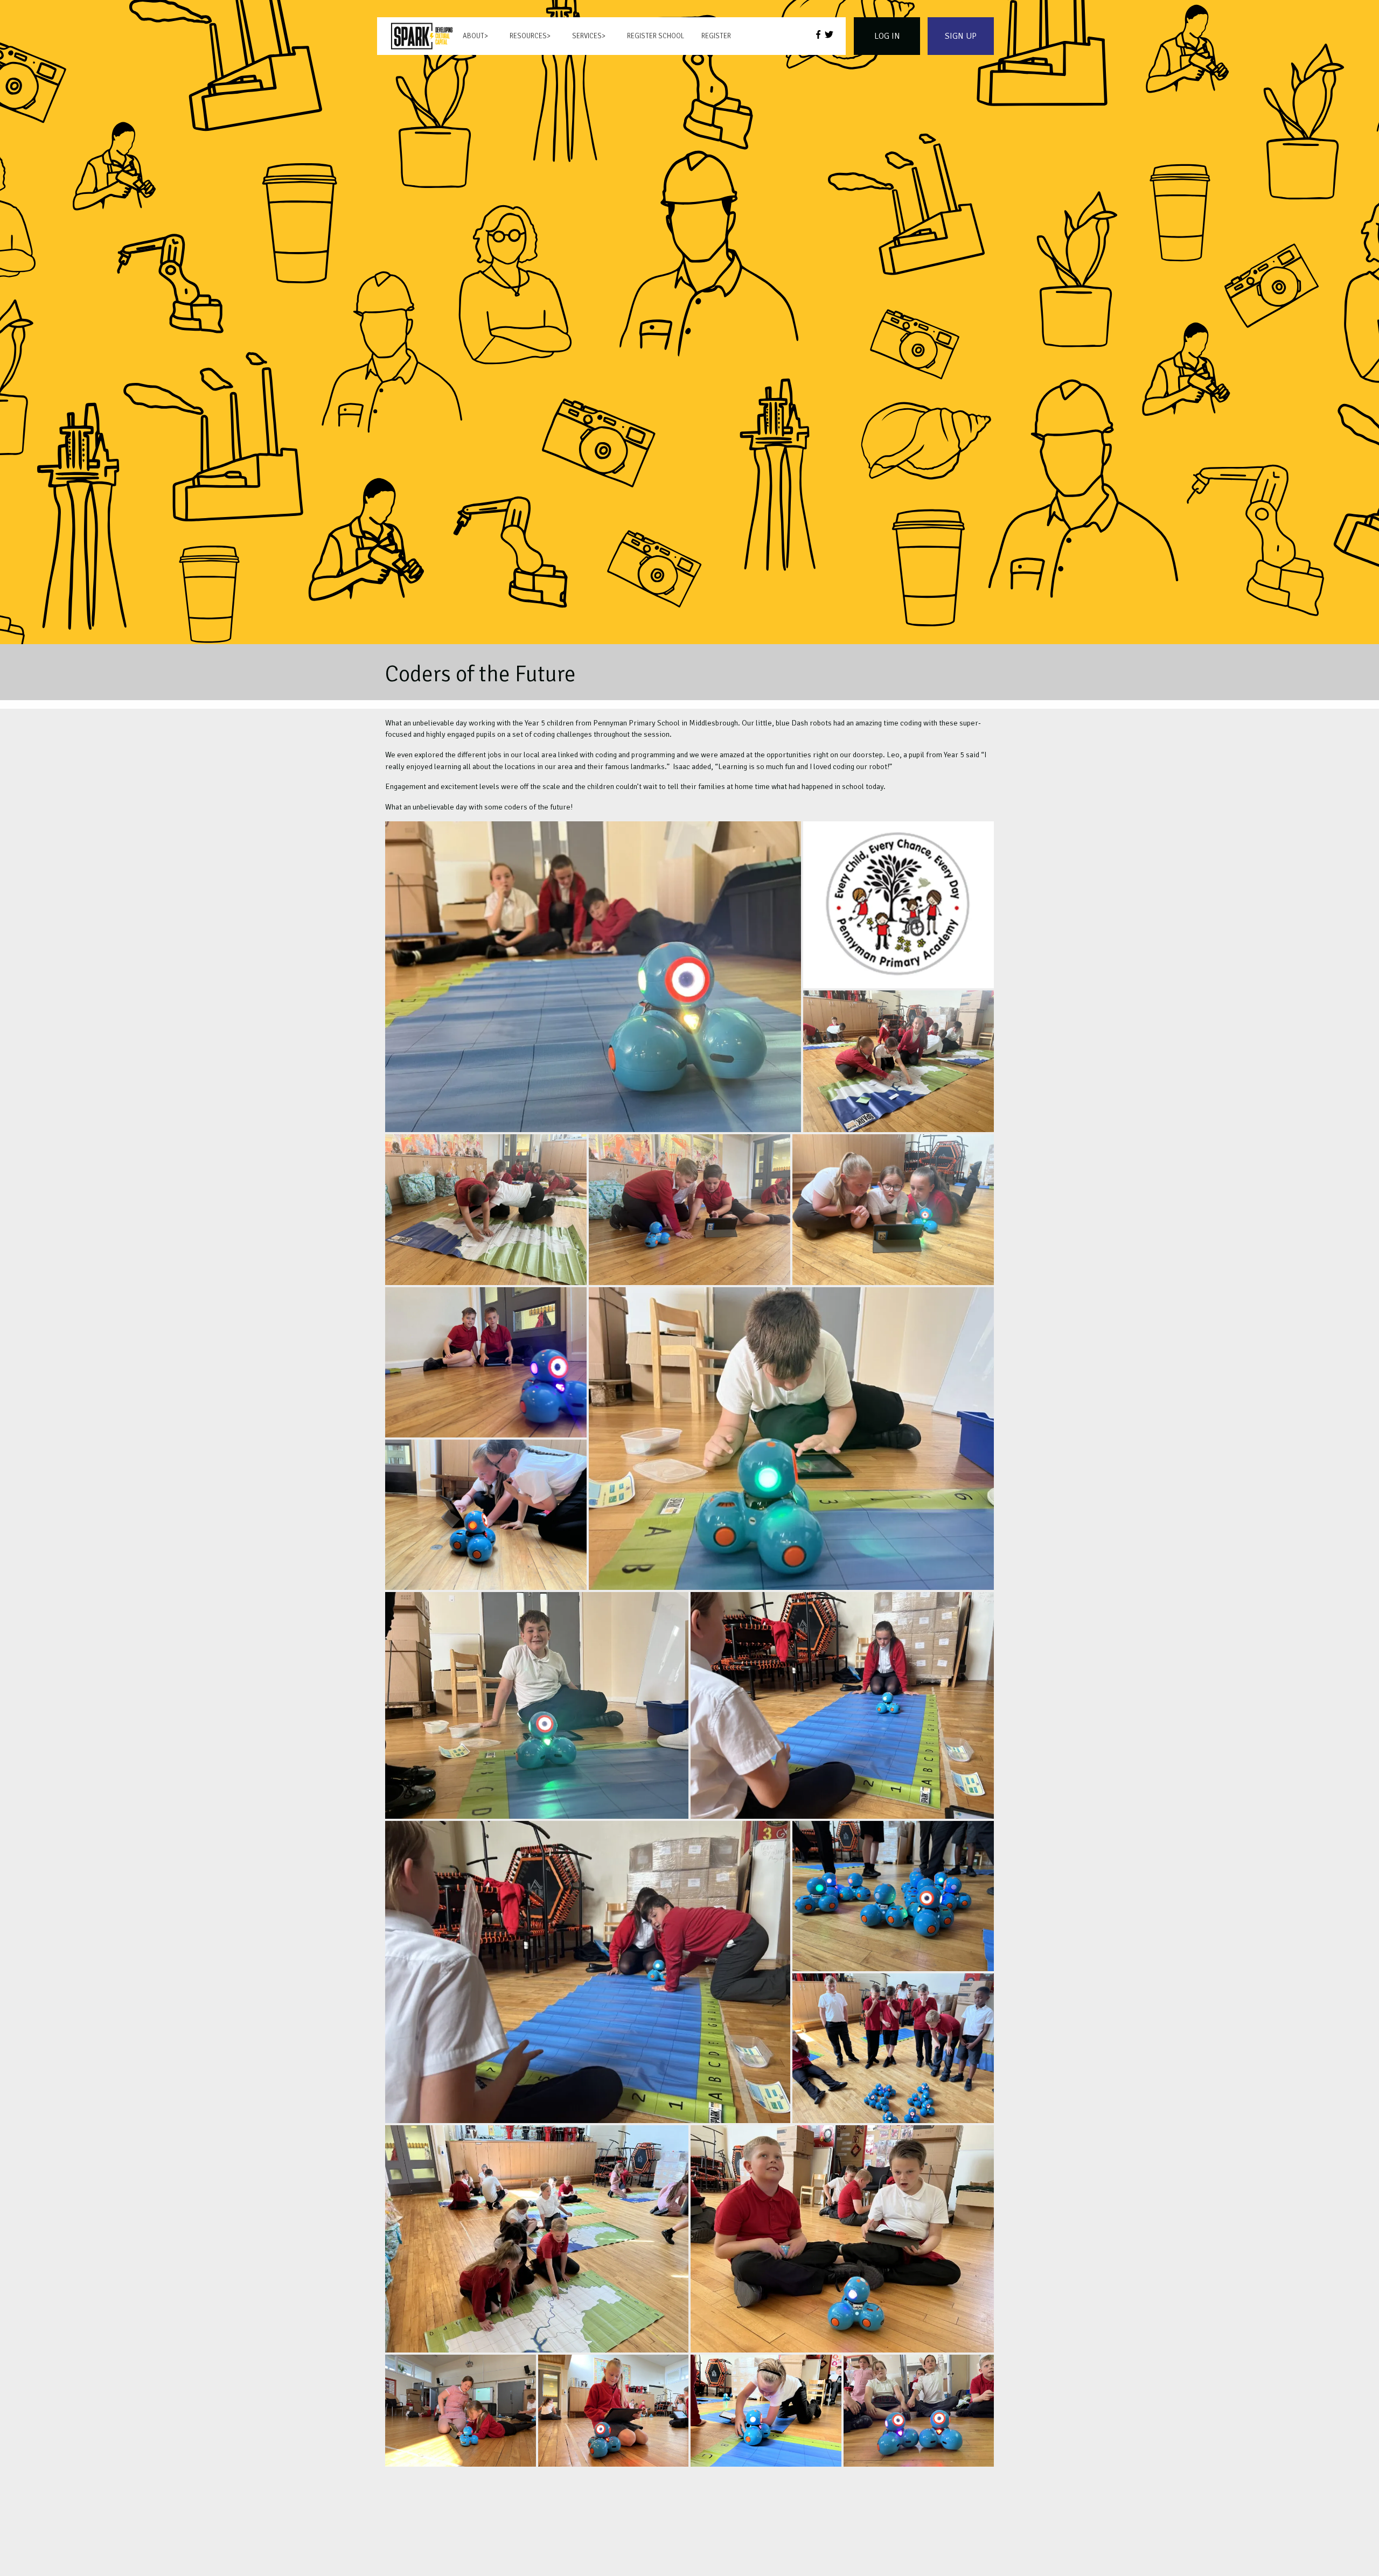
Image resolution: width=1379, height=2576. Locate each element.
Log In (887, 36)
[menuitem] (422, 36)
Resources (528, 36)
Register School (656, 36)
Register (716, 36)
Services (587, 36)
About (473, 36)
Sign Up (961, 36)
